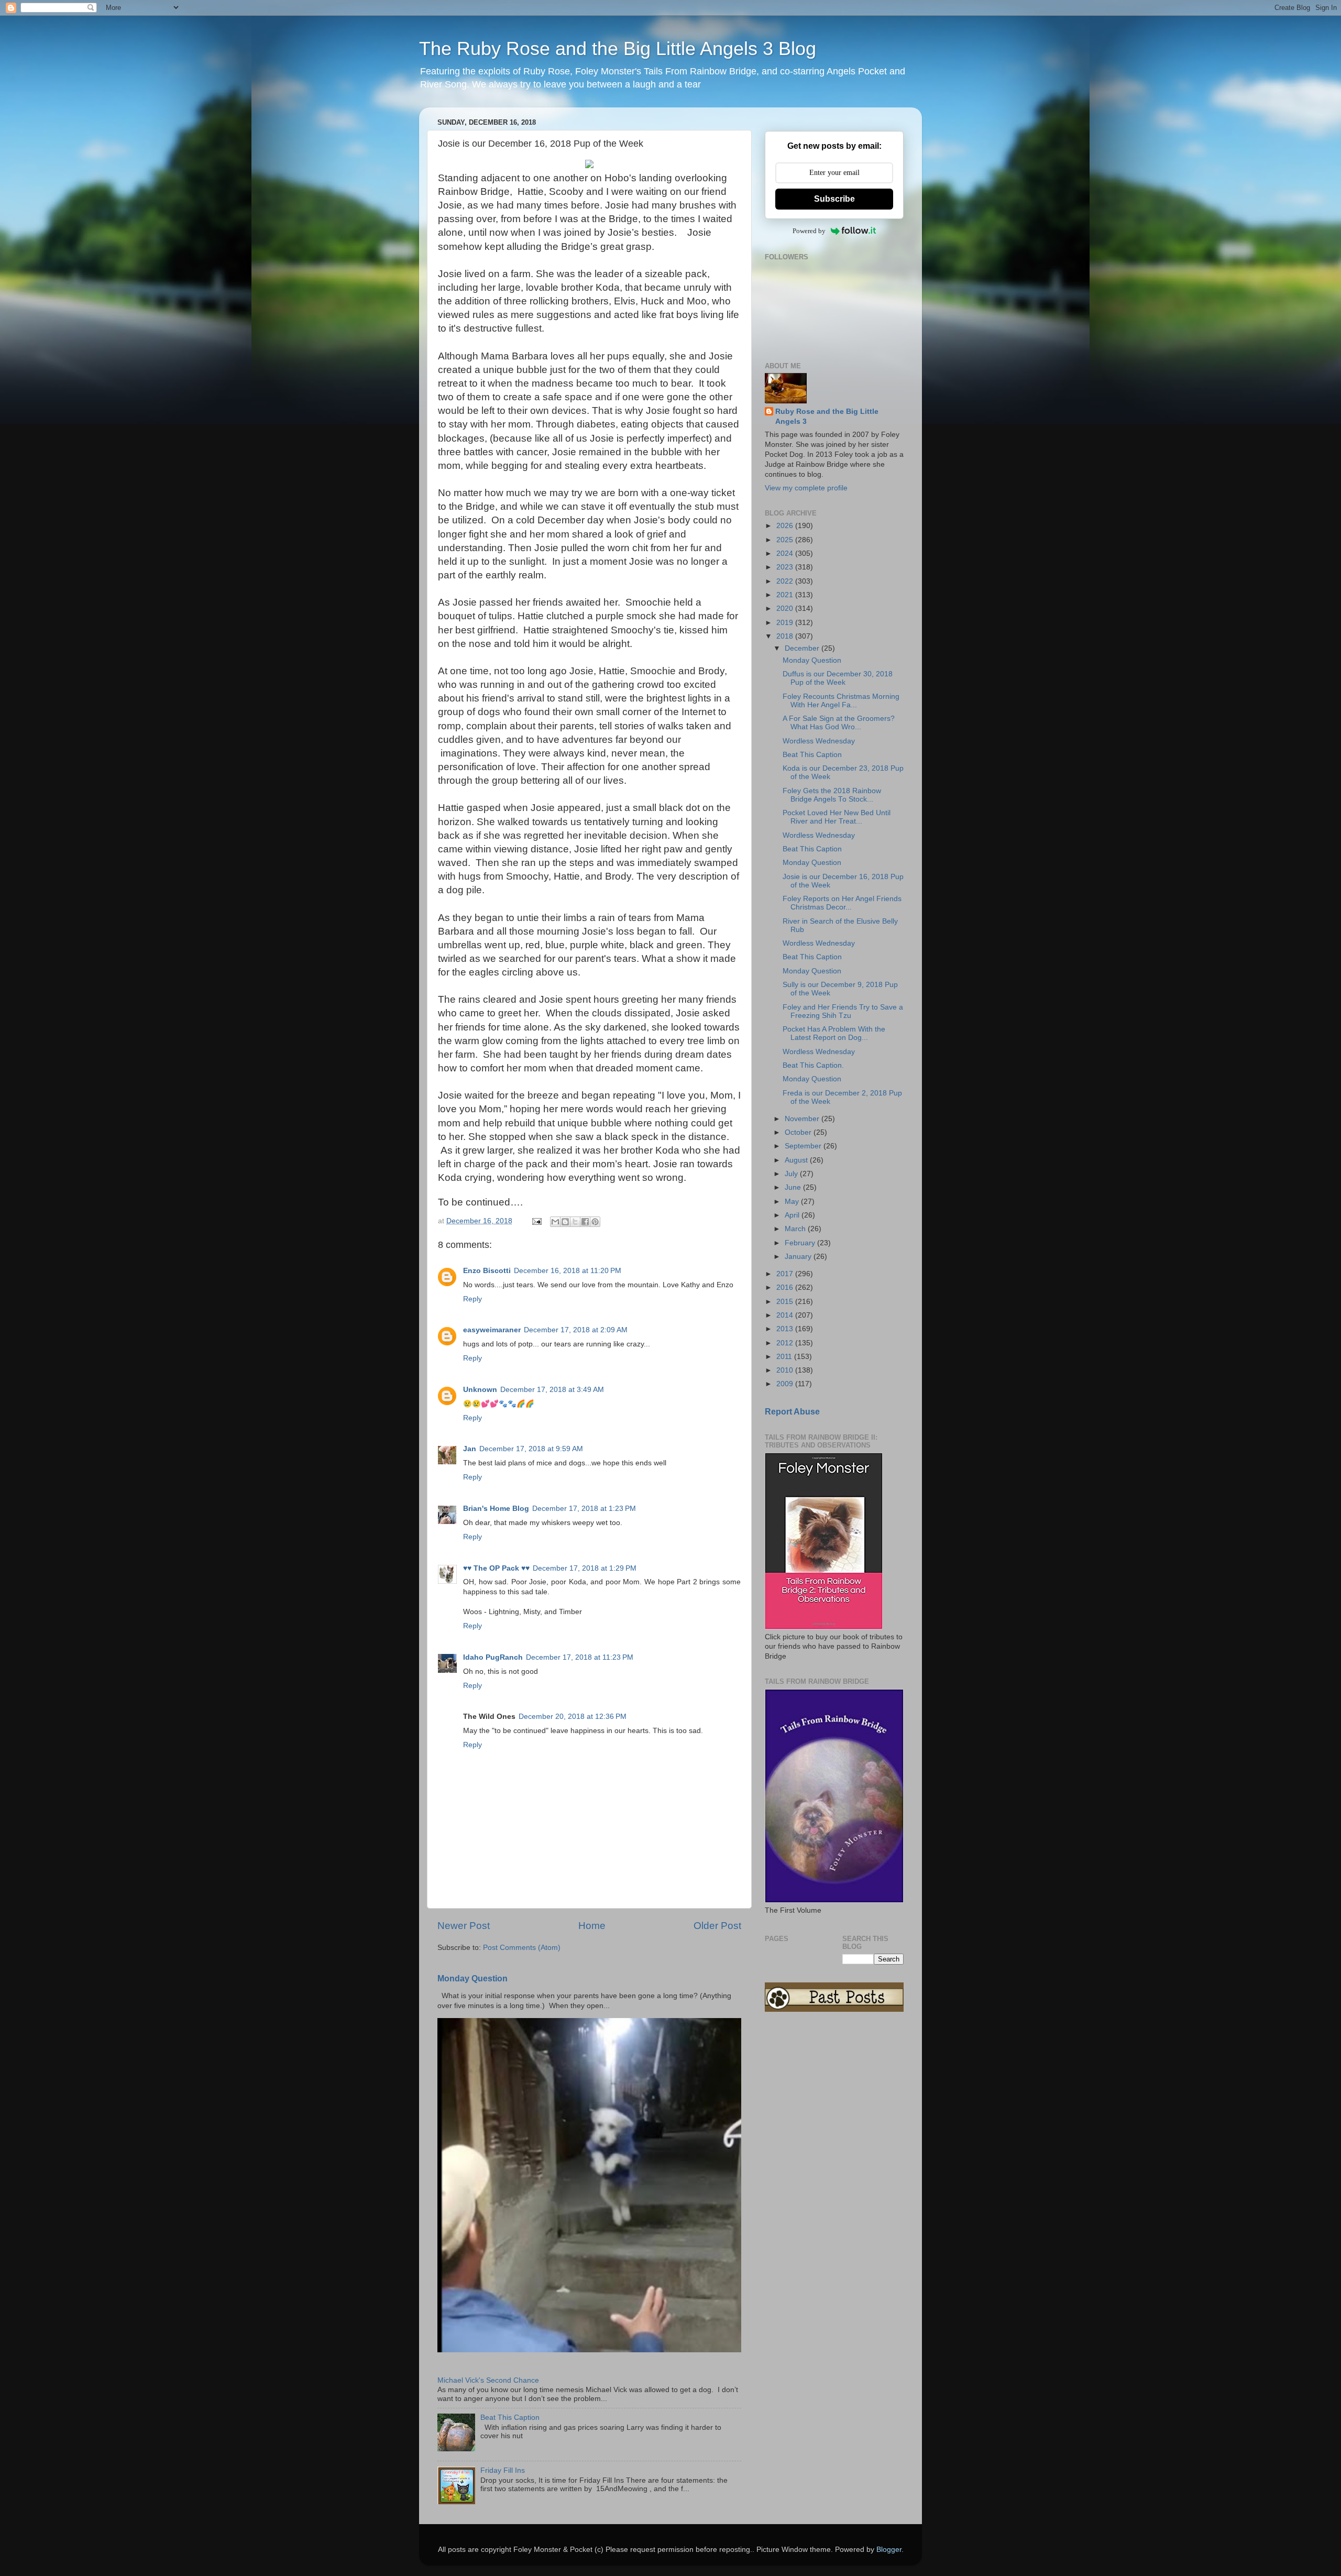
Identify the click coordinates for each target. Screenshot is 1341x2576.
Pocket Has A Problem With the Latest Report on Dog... (834, 1033)
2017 (786, 1274)
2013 (786, 1329)
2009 (786, 1384)
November (803, 1119)
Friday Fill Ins (503, 2470)
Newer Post (464, 1926)
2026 (786, 526)
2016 (786, 1287)
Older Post (717, 1926)
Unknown (480, 1390)
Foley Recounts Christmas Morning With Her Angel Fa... (841, 701)
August (797, 1160)
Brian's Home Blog (496, 1509)
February (801, 1243)
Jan (470, 1449)
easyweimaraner (492, 1330)
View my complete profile (806, 488)
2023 (786, 567)
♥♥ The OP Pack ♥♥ (496, 1568)
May (793, 1202)
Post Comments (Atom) (522, 1948)
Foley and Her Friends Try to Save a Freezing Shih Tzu (843, 1011)
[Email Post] (536, 1221)
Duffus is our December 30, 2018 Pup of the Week (838, 678)
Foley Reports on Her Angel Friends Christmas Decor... (842, 903)
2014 (786, 1315)
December (803, 648)
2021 (786, 595)
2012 (786, 1343)
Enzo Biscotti (487, 1271)
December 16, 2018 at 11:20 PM (568, 1271)
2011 (785, 1357)
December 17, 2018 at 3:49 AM (552, 1390)
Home (592, 1926)
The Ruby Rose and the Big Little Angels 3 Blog (618, 48)
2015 (786, 1302)
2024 (786, 553)
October (799, 1132)
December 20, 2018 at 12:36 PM (573, 1717)
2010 (786, 1370)
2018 (786, 636)
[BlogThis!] (565, 1222)
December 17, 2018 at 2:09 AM (576, 1330)
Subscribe (834, 199)
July (792, 1174)
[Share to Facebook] (585, 1222)
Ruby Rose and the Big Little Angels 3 (827, 416)
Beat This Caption (510, 2418)
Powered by (809, 231)
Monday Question (472, 1978)
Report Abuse (792, 1412)
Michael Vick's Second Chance (488, 2380)
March (796, 1229)
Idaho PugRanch (493, 1657)
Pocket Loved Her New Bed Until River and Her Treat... (837, 817)
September (804, 1146)
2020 (786, 609)
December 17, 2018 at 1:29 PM (585, 1568)
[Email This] (555, 1222)
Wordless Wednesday (819, 741)
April (793, 1215)
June (794, 1187)
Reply (472, 1299)
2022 (786, 581)
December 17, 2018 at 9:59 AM (531, 1449)
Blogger (889, 2550)
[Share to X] (575, 1222)
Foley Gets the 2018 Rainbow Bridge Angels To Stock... (832, 795)
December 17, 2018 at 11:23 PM (580, 1657)
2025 (786, 540)
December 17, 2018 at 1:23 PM (584, 1509)
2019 (786, 623)
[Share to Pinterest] (595, 1222)
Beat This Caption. (813, 1065)
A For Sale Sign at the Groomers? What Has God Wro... (839, 723)
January (799, 1257)
